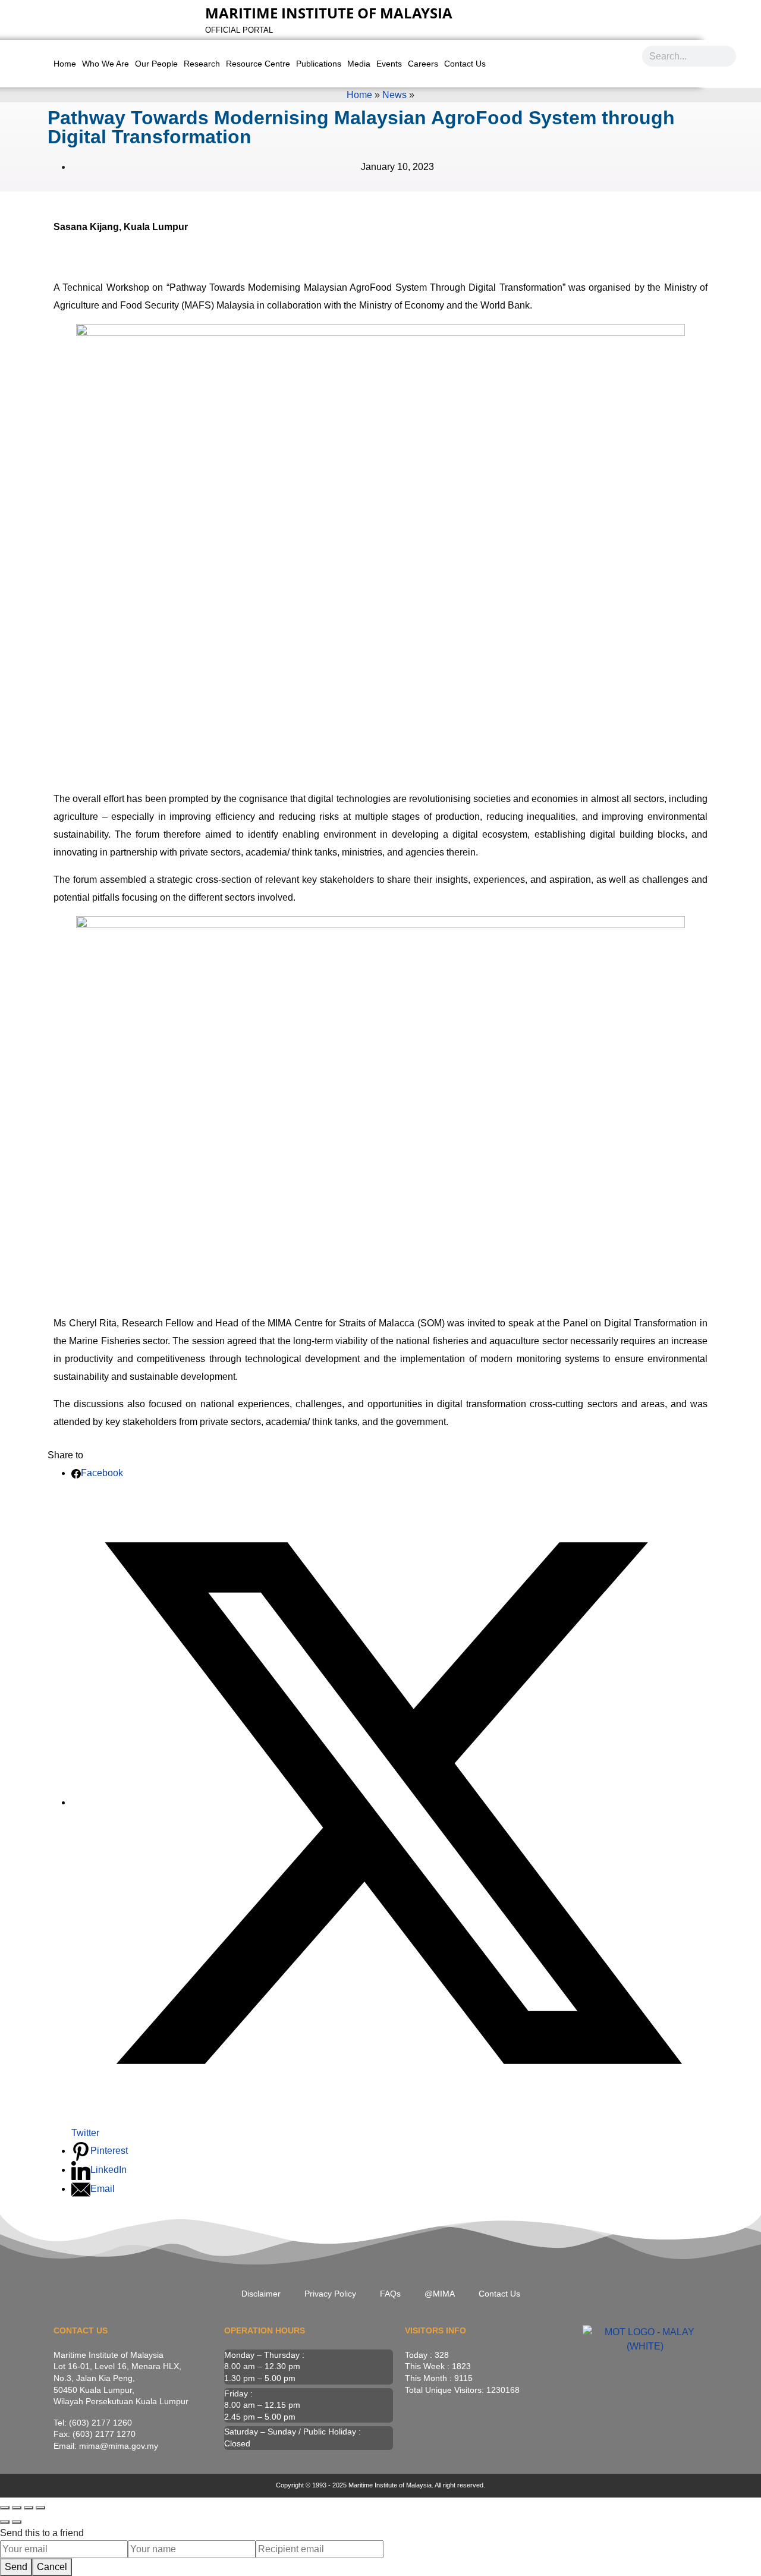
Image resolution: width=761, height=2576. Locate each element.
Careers (423, 64)
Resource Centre (258, 64)
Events (389, 64)
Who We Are (106, 64)
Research (202, 64)
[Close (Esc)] (40, 2508)
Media (359, 64)
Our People (156, 64)
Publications (319, 64)
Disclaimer (261, 2294)
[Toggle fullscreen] (17, 2508)
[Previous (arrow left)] (5, 2522)
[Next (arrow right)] (17, 2522)
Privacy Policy (330, 2294)
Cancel (52, 2567)
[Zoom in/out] (5, 2508)
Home (65, 64)
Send (16, 2567)
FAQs (390, 2294)
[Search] (726, 56)
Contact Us (465, 64)
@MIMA (440, 2294)
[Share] (29, 2508)
